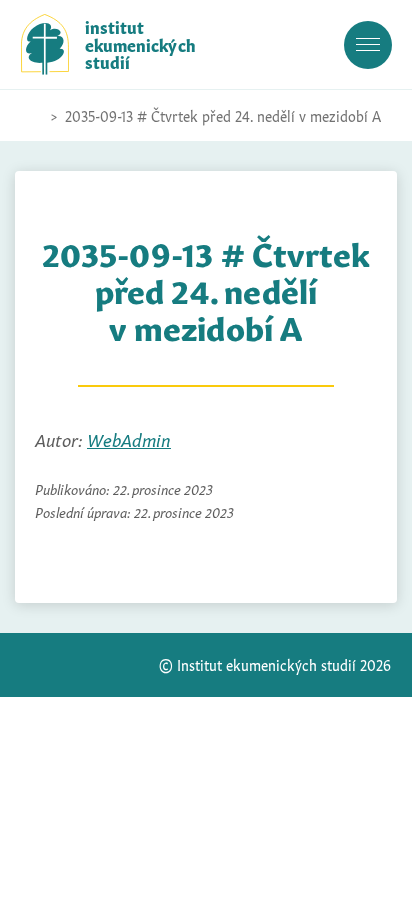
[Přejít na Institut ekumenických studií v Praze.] (31, 116)
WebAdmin (129, 438)
